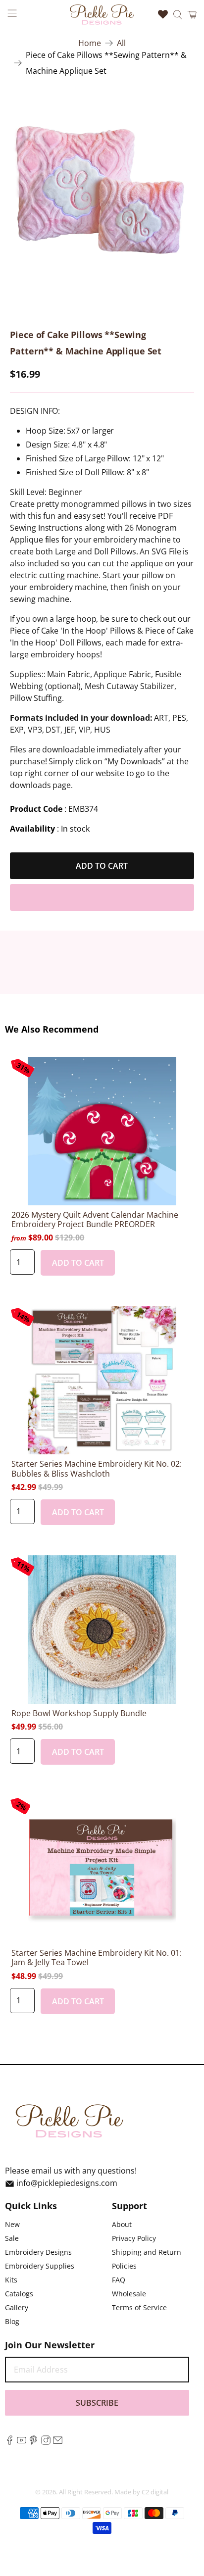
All (121, 43)
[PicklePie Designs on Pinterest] (33, 2442)
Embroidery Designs (38, 2252)
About (122, 2224)
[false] (102, 190)
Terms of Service (139, 2307)
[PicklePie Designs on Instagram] (46, 2442)
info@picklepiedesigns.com (67, 2183)
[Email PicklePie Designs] (58, 2442)
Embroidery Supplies (40, 2266)
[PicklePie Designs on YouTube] (22, 2442)
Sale (12, 2238)
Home (90, 43)
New (12, 2224)
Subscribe (97, 2403)
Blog (12, 2321)
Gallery (17, 2307)
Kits (11, 2280)
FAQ (119, 2280)
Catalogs (19, 2294)
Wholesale (129, 2294)
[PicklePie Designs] (102, 14)
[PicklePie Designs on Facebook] (10, 2442)
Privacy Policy (134, 2238)
